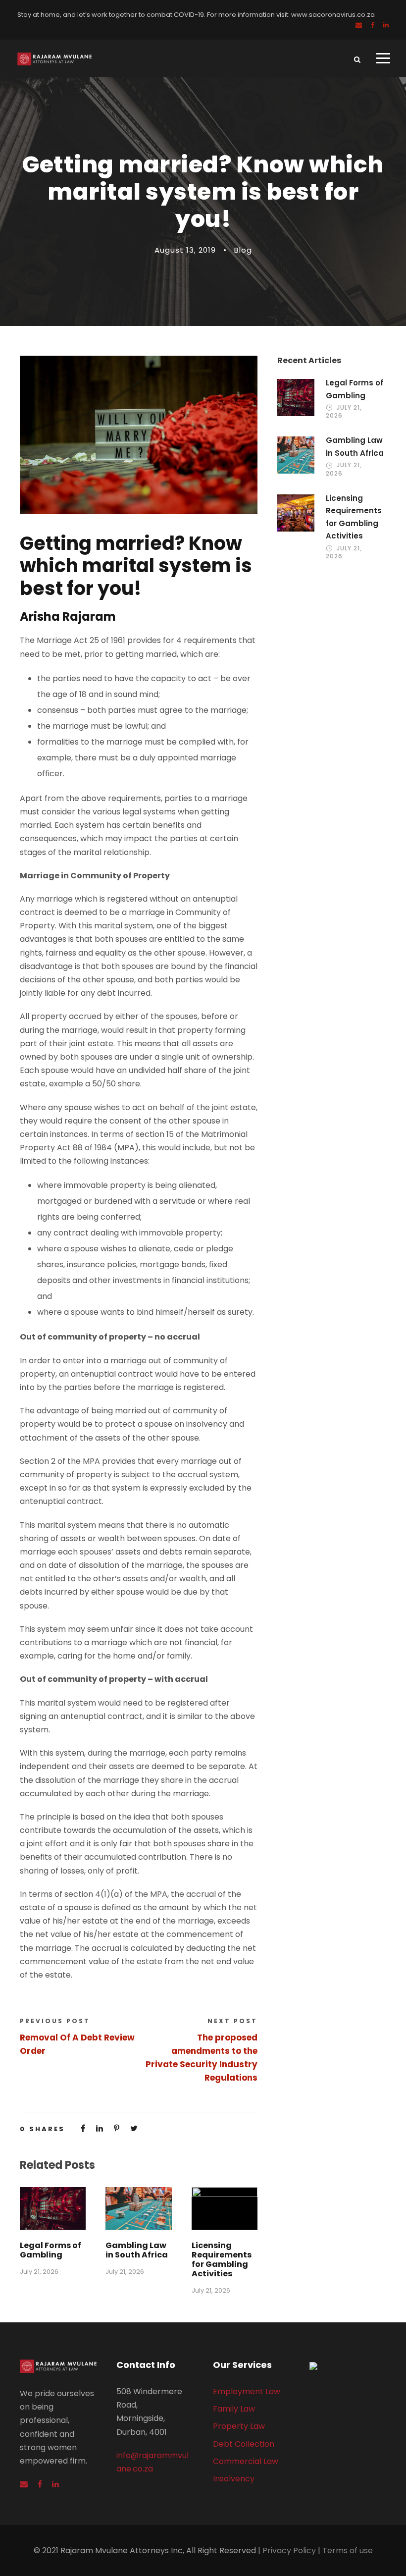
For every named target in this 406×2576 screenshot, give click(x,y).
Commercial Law (246, 2461)
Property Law (239, 2426)
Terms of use (348, 2550)
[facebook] (373, 25)
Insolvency (234, 2479)
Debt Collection (244, 2444)
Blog (243, 250)
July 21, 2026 (39, 2272)
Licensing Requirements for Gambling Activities (222, 2260)
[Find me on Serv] (348, 2366)
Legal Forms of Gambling (51, 2250)
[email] (359, 25)
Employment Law (247, 2391)
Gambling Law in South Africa (137, 2250)
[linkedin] (386, 25)
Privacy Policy (289, 2550)
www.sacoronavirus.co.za (333, 15)
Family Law (234, 2409)
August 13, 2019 (185, 250)
